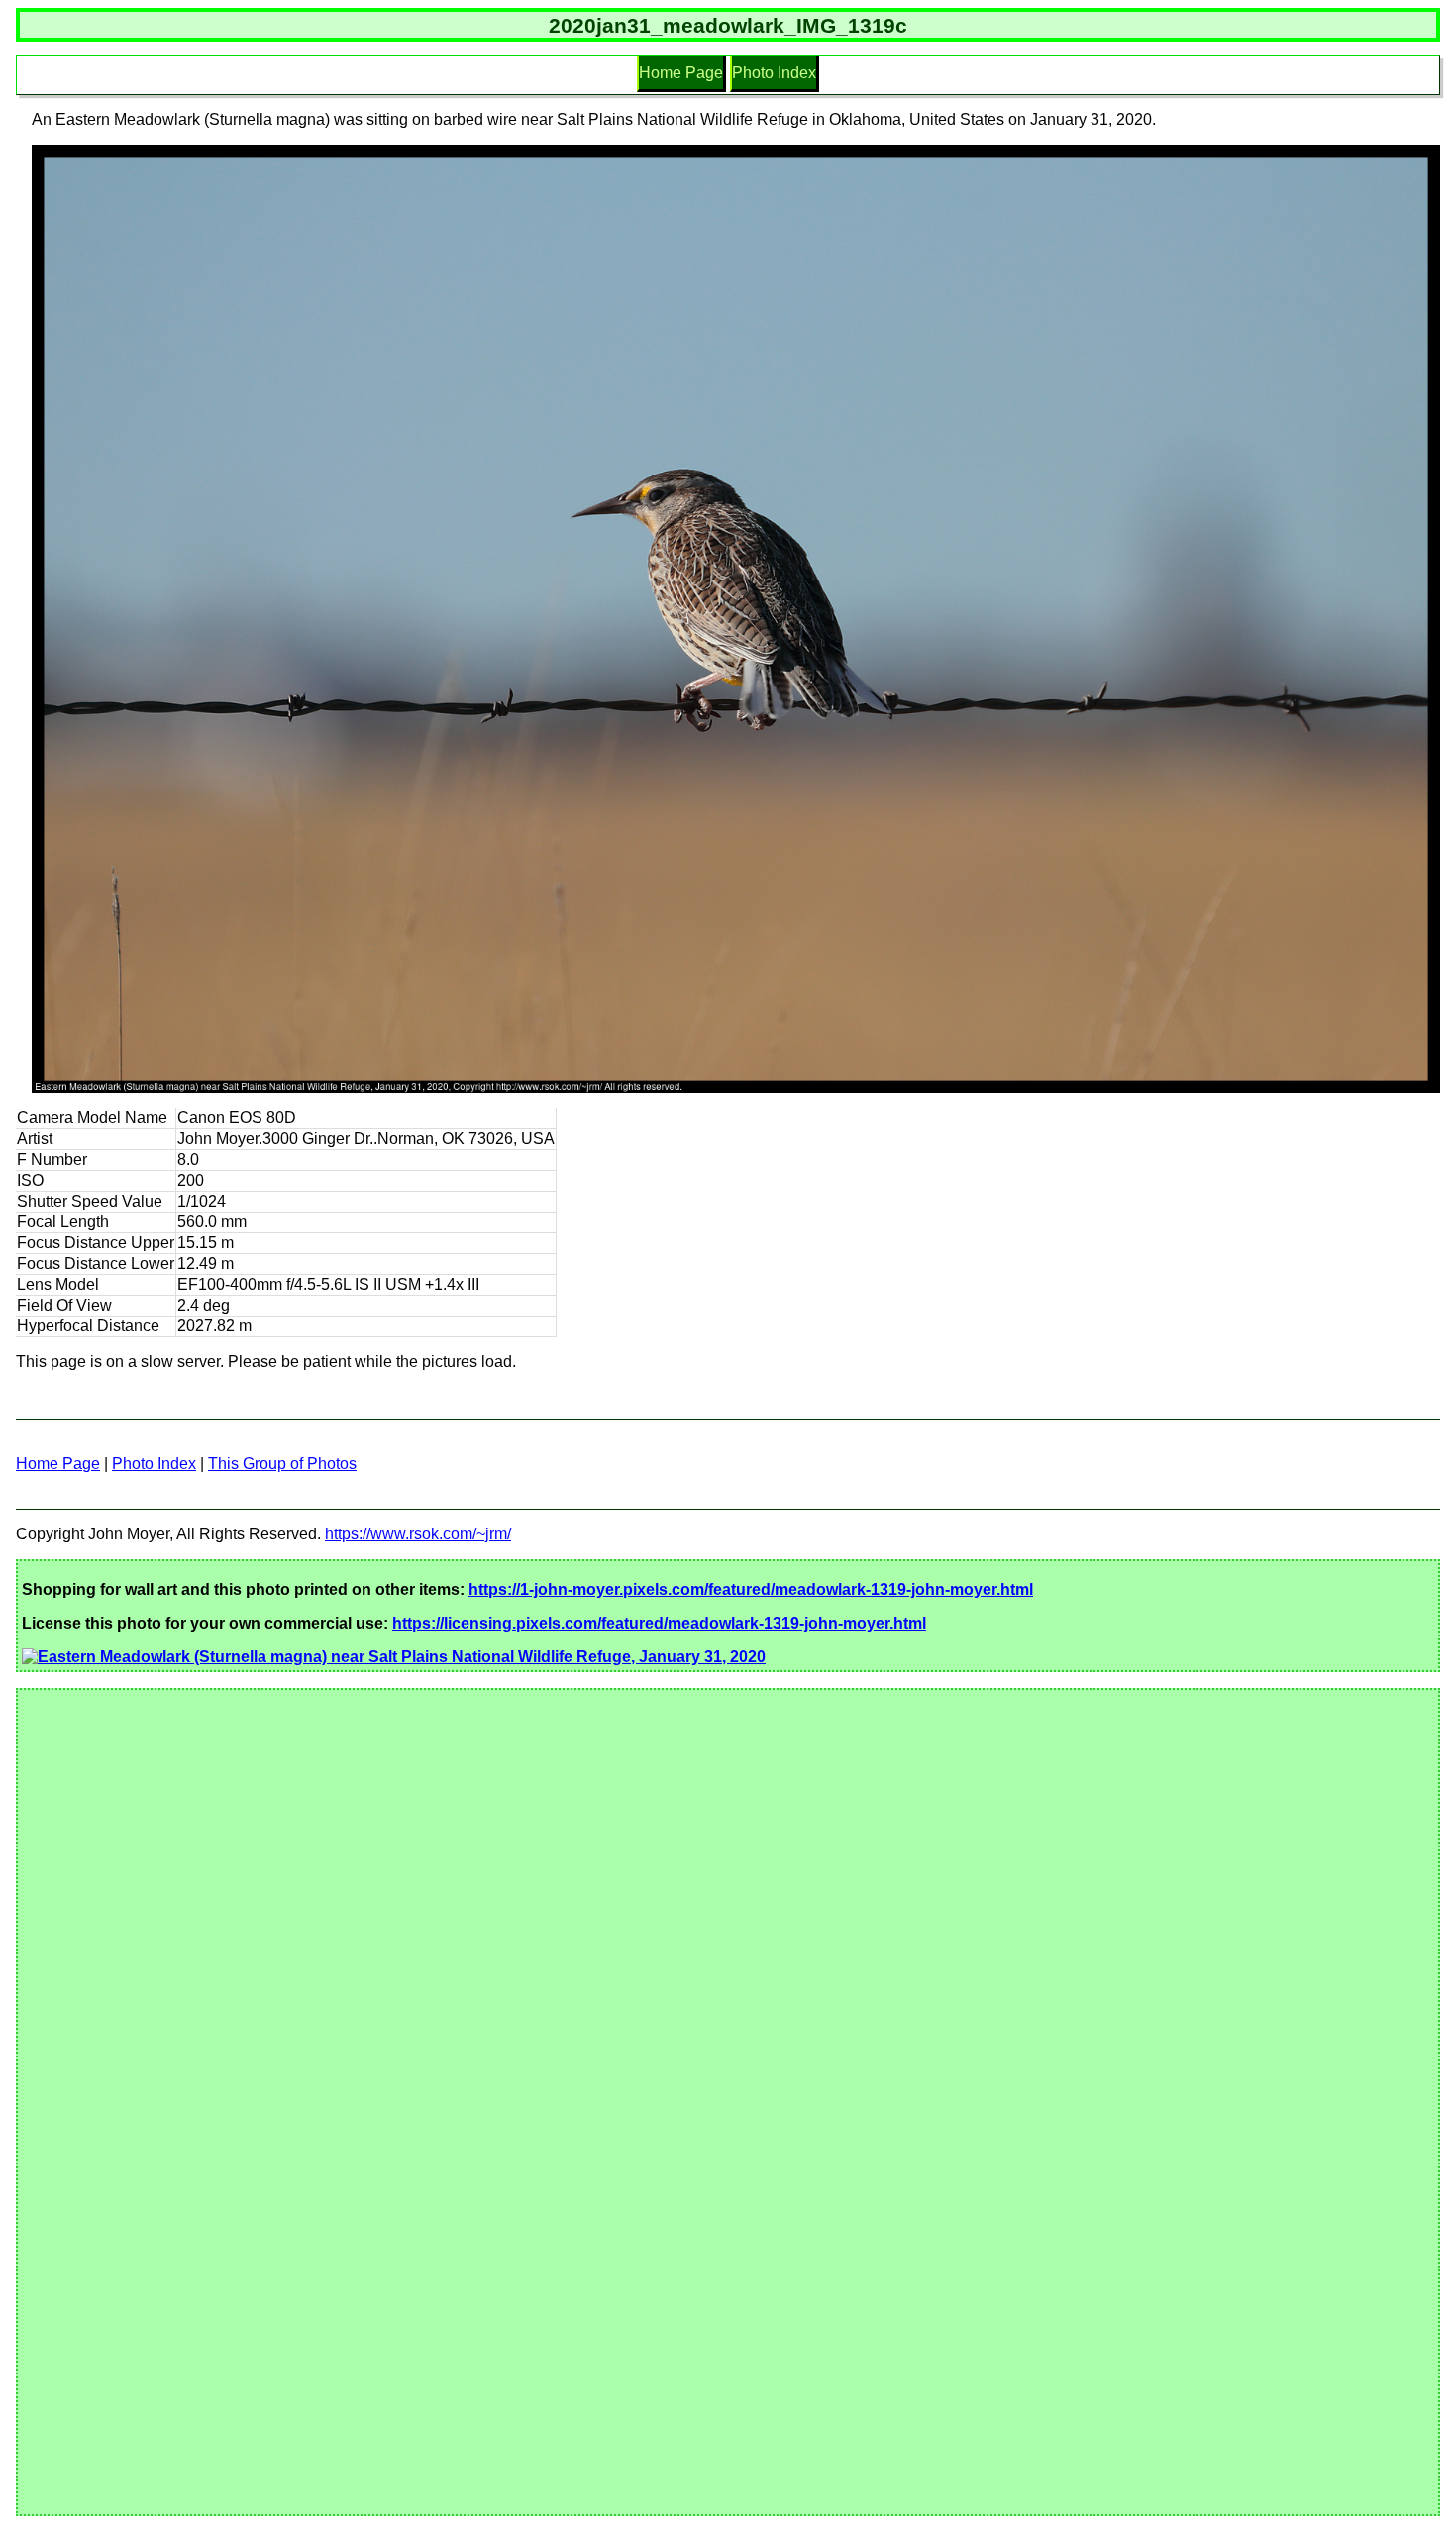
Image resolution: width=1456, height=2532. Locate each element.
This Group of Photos (282, 1464)
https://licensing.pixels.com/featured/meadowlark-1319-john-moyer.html (659, 1623)
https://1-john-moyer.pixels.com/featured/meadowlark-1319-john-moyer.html (751, 1589)
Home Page (681, 73)
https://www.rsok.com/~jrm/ (418, 1534)
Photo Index (774, 73)
